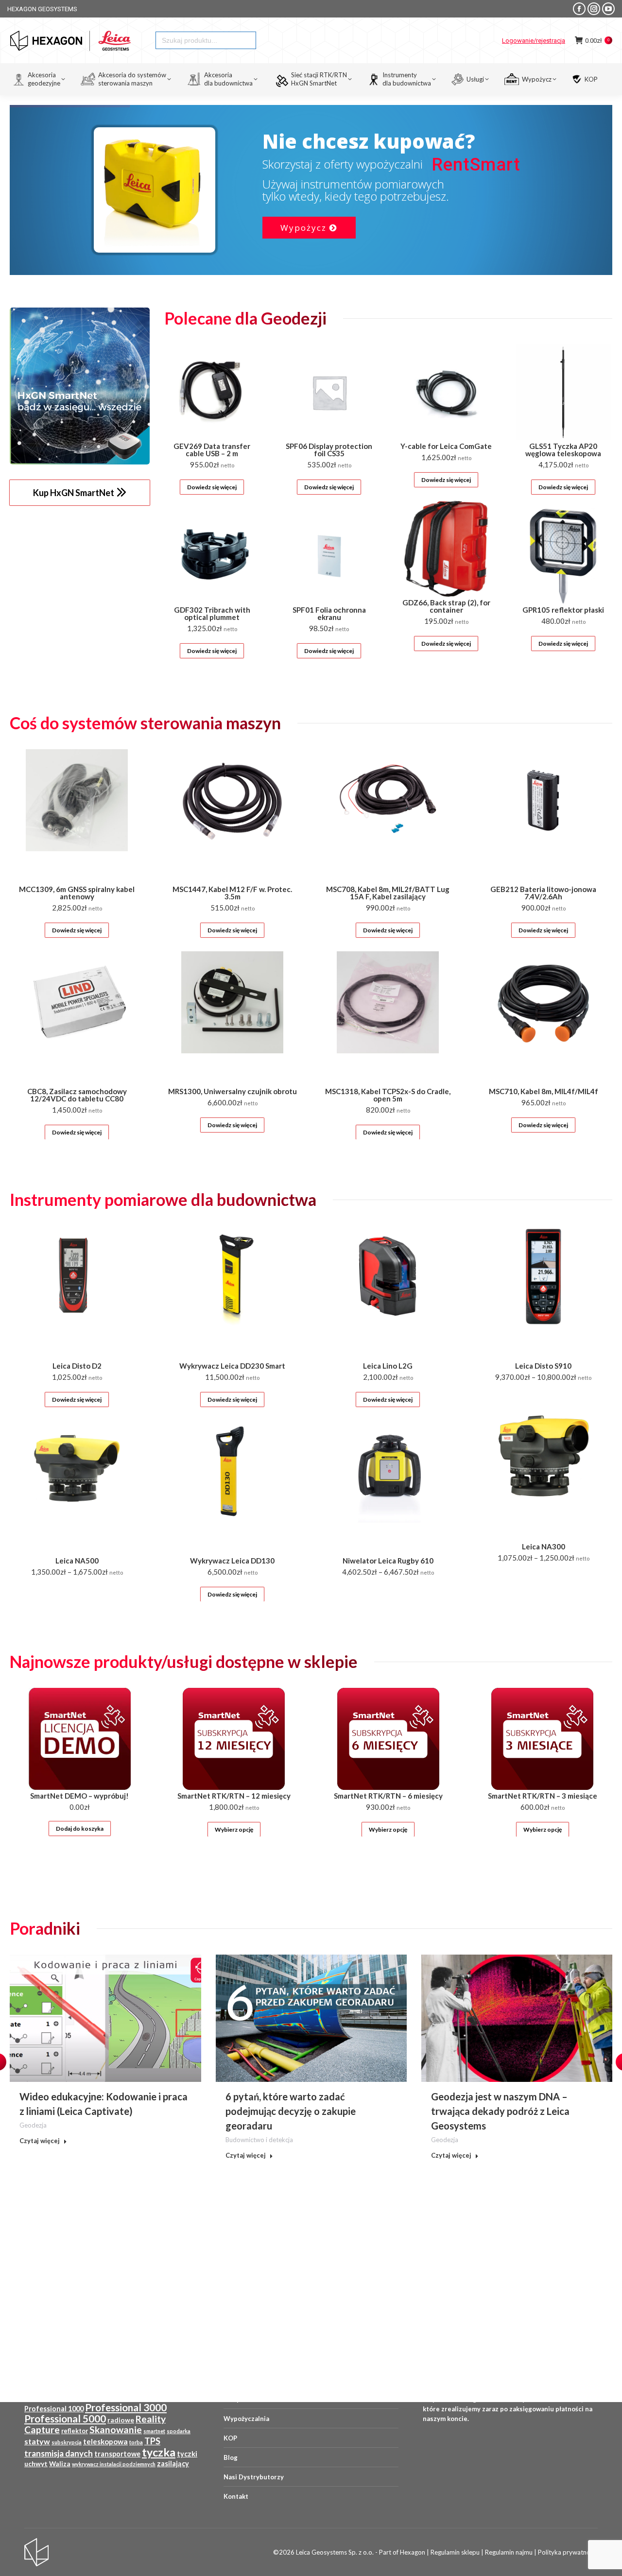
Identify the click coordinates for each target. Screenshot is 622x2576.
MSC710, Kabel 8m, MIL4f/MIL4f (544, 1091)
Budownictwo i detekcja (259, 2140)
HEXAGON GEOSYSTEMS (42, 9)
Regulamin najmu (509, 2552)
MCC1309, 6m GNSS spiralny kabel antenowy (77, 893)
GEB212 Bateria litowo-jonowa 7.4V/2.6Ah (543, 893)
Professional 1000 (54, 2409)
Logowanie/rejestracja (534, 41)
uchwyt (36, 2464)
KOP (230, 2438)
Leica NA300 (544, 1546)
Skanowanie (116, 2430)
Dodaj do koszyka (80, 1829)
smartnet (154, 2431)
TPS (152, 2441)
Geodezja (33, 2125)
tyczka (159, 2452)
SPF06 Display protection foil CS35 (329, 450)
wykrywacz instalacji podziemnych (114, 2464)
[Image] (80, 386)
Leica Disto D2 (77, 1366)
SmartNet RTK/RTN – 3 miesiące (543, 1796)
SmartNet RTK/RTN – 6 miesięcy (388, 1796)
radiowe (121, 2420)
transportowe (117, 2454)
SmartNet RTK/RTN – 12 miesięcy (234, 1796)
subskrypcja (67, 2442)
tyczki (187, 2454)
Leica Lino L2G (388, 1366)
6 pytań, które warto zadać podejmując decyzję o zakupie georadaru (291, 2111)
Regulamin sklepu (455, 2552)
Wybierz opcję (234, 1829)
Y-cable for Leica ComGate (446, 446)
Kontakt (236, 2496)
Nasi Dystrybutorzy (254, 2477)
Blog (231, 2457)
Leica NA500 (77, 1561)
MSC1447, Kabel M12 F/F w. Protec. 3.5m (232, 893)
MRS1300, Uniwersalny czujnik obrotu (233, 1091)
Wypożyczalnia (246, 2419)
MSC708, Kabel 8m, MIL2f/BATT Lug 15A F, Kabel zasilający (388, 893)
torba (136, 2442)
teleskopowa (105, 2441)
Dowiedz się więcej (212, 487)
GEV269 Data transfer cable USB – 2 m (212, 450)
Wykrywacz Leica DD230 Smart (232, 1366)
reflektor (75, 2431)
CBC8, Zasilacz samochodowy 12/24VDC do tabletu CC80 (77, 1095)
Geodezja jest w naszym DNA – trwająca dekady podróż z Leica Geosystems (500, 2111)
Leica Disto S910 (543, 1366)
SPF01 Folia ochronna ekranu (329, 613)
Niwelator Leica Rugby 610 (388, 1561)
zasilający (173, 2464)
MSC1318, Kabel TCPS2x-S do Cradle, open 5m (388, 1095)
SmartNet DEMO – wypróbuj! (79, 1796)
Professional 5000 (65, 2419)
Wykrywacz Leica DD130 (232, 1561)
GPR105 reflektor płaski (563, 610)
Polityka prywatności (568, 2552)
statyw (37, 2441)
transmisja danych (59, 2453)
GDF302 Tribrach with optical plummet (212, 613)
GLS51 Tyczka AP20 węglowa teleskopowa (563, 450)
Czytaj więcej (40, 2141)
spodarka (179, 2431)
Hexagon (413, 2552)
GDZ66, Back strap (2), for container (446, 606)
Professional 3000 (126, 2407)
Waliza (60, 2464)
